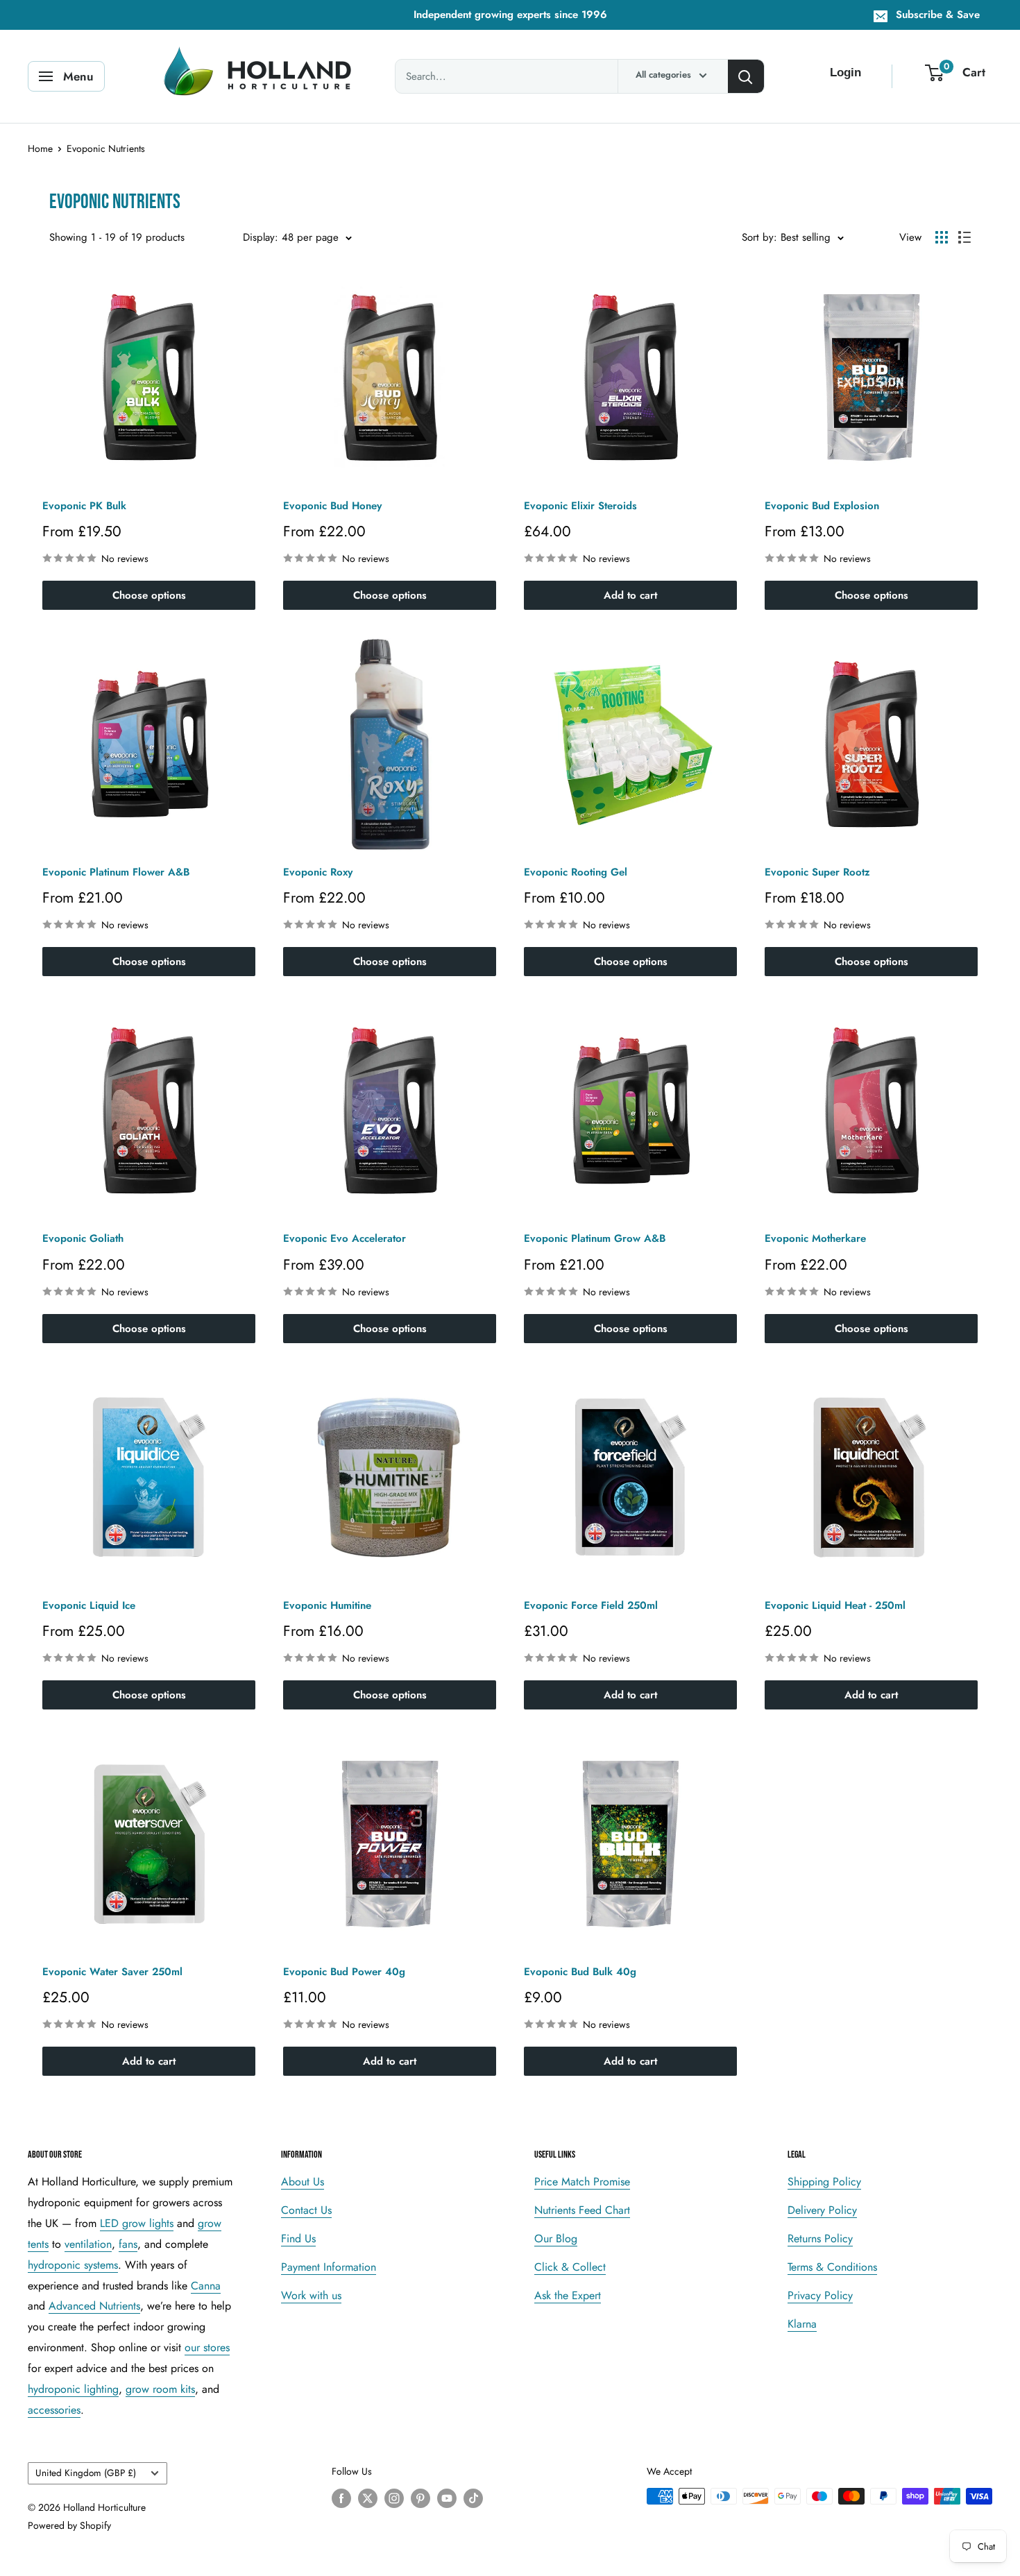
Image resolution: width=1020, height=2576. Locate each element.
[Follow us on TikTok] (473, 2498)
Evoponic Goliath (83, 1238)
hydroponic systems (73, 2265)
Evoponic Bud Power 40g (344, 1972)
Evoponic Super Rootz (817, 872)
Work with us (311, 2295)
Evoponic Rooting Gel (576, 872)
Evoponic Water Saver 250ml (112, 1972)
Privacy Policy (820, 2295)
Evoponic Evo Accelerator (345, 1238)
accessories (54, 2410)
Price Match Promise (582, 2182)
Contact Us (306, 2210)
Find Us (298, 2238)
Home (40, 148)
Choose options (149, 595)
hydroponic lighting (73, 2389)
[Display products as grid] (942, 237)
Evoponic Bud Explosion (822, 506)
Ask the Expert (568, 2295)
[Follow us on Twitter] (368, 2498)
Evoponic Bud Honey (332, 506)
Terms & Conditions (832, 2267)
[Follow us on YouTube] (447, 2498)
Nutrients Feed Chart (582, 2210)
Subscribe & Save (938, 15)
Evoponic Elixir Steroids (580, 506)
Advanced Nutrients (94, 2306)
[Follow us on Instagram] (394, 2498)
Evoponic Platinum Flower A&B (116, 872)
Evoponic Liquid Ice (89, 1605)
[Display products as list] (964, 237)
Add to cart (630, 595)
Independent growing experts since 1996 (510, 15)
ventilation (88, 2244)
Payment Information (329, 2267)
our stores (207, 2347)
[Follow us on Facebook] (341, 2498)
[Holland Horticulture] (260, 76)
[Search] (746, 76)
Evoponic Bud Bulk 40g (580, 1972)
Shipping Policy (824, 2182)
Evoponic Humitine (327, 1605)
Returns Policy (820, 2238)
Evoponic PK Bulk (84, 506)
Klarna (802, 2324)
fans (128, 2244)
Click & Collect (570, 2267)
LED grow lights (137, 2223)
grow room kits (160, 2389)
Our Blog (556, 2238)
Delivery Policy (822, 2210)
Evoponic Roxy (318, 872)
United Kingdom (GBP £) (86, 2473)
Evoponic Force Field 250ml (591, 1605)
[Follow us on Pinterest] (420, 2498)
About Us (303, 2182)
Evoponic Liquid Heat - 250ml (835, 1605)
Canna (206, 2286)
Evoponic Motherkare (815, 1238)
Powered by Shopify (69, 2525)
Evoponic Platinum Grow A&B (595, 1238)
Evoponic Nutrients (106, 148)
